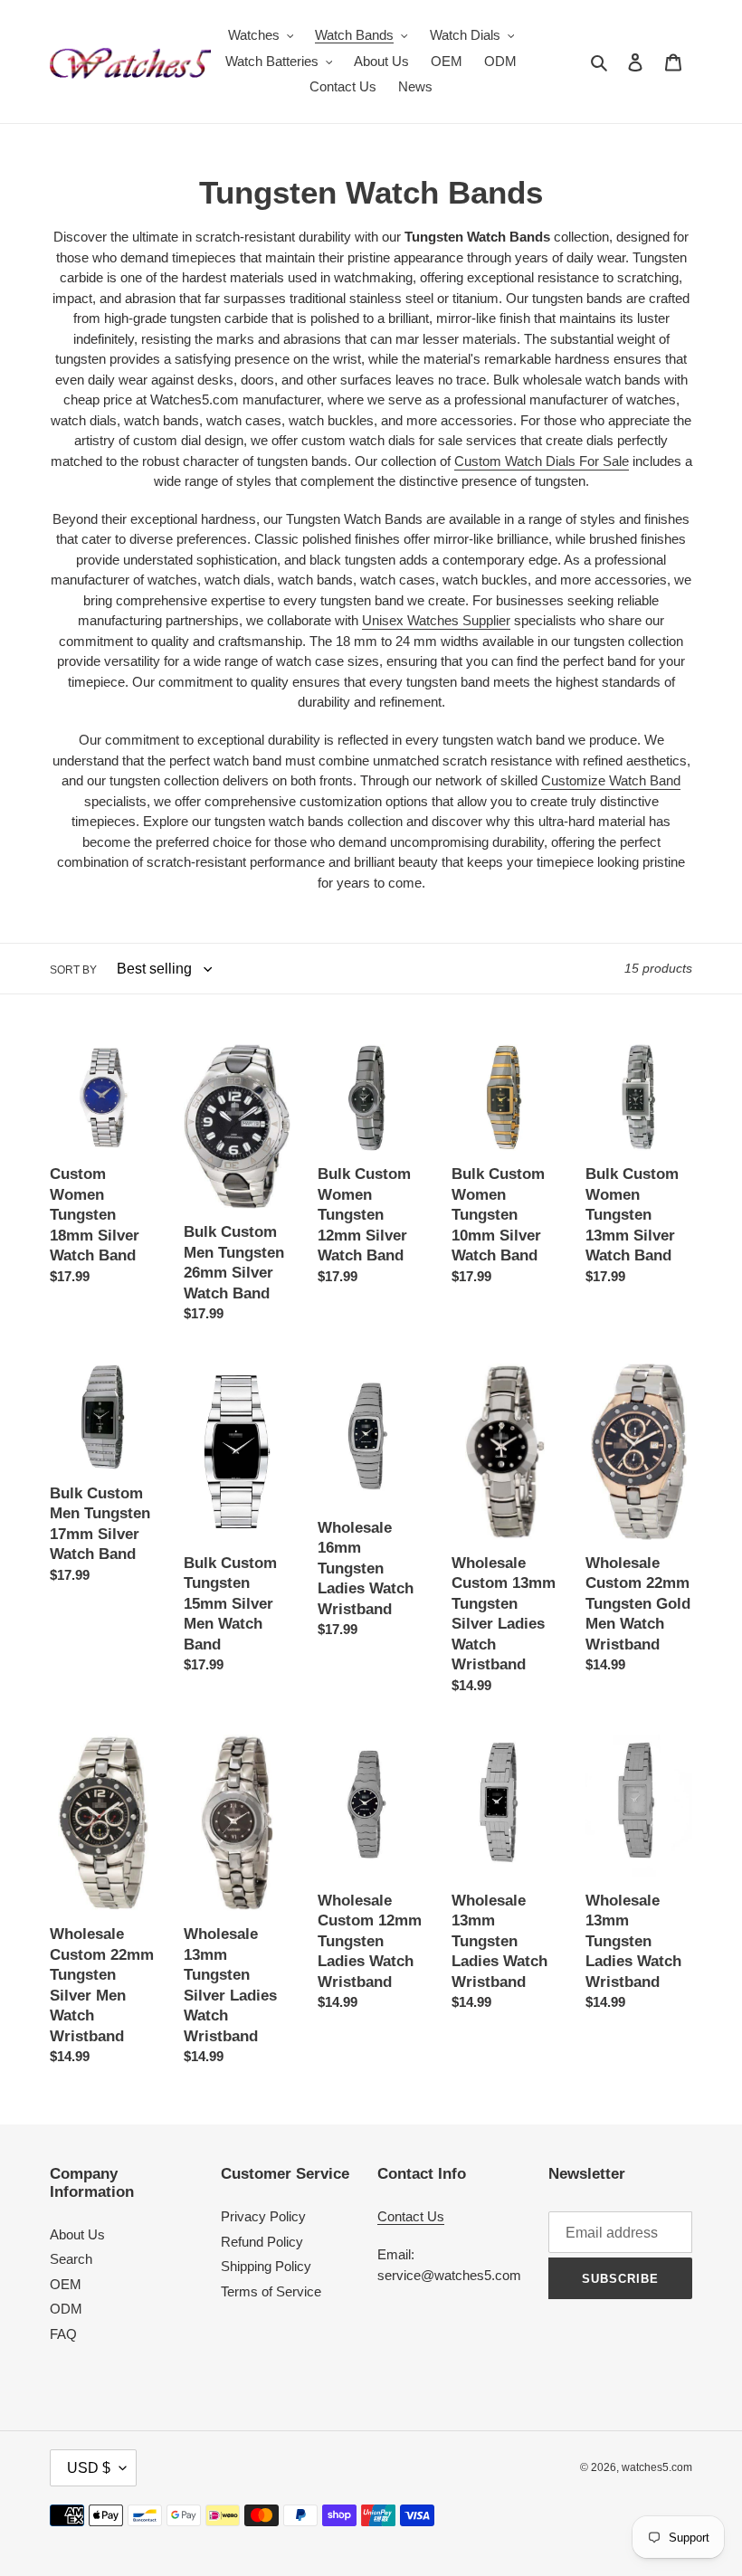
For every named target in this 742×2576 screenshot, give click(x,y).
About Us (77, 2234)
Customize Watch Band (611, 780)
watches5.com (657, 2467)
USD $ (89, 2468)
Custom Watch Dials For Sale (542, 461)
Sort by (73, 970)
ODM (66, 2309)
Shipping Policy (266, 2266)
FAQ (63, 2334)
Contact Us (411, 2216)
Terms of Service (271, 2291)
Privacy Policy (263, 2216)
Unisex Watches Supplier (436, 620)
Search (71, 2259)
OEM (66, 2284)
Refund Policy (262, 2242)
